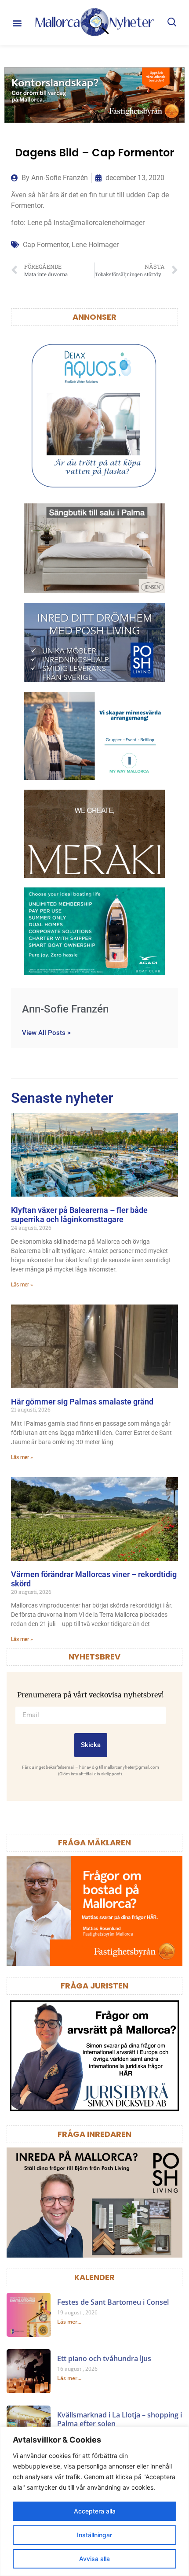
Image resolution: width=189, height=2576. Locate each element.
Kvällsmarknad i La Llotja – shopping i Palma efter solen (120, 2419)
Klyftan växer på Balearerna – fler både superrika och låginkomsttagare (79, 1215)
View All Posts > (46, 1033)
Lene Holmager (95, 245)
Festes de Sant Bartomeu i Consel (113, 2302)
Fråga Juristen (94, 1986)
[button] (17, 23)
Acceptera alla (95, 2511)
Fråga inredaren (94, 2134)
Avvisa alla (94, 2559)
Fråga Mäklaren (94, 1842)
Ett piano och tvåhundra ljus (104, 2358)
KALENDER (94, 2277)
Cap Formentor (46, 245)
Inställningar (94, 2535)
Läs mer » (22, 1285)
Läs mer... (69, 2322)
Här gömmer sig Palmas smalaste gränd (82, 1402)
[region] (94, 2501)
